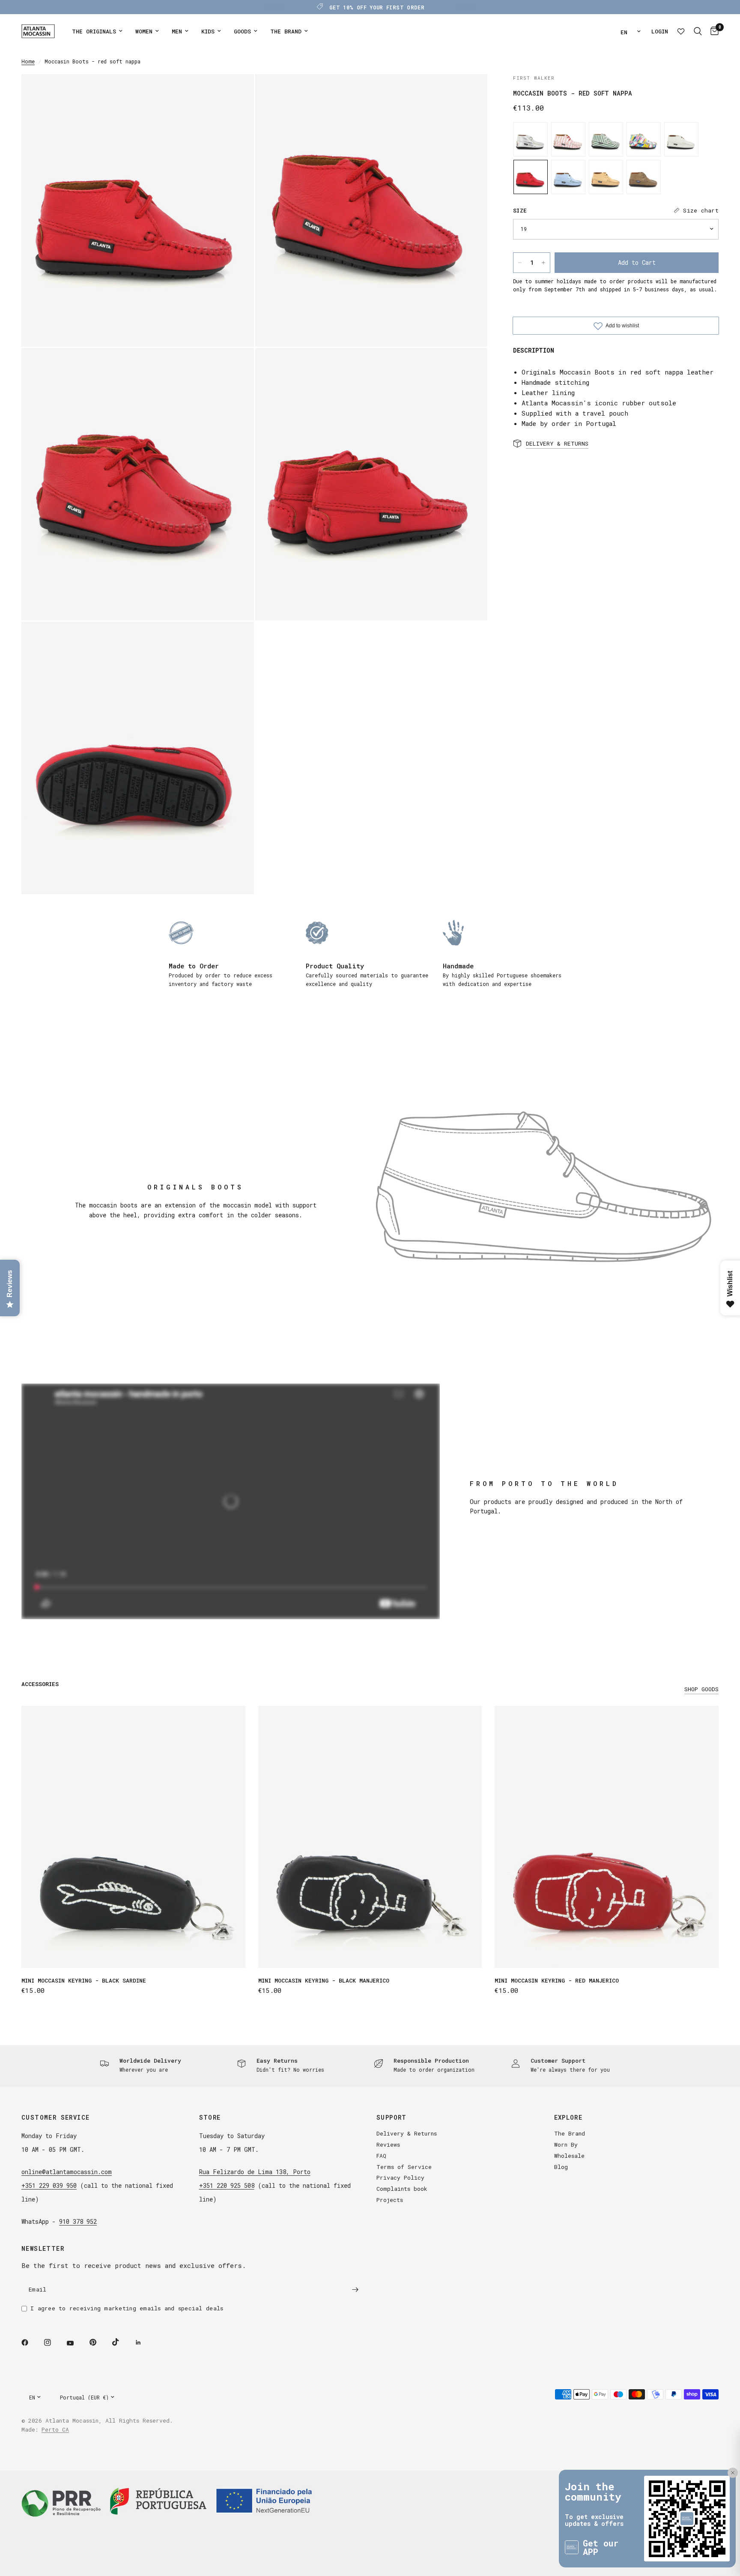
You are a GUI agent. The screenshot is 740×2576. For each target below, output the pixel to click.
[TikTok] (122, 2342)
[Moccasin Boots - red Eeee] (568, 139)
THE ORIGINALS (94, 31)
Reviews (388, 2145)
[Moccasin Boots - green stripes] (606, 139)
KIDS (208, 31)
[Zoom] (236, 92)
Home (28, 61)
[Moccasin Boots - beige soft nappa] (606, 177)
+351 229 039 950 (49, 2185)
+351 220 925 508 (227, 2185)
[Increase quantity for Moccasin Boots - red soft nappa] (543, 263)
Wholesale (569, 2156)
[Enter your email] (355, 2289)
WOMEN (144, 31)
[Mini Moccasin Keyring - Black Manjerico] (370, 1837)
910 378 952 (78, 2221)
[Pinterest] (99, 2342)
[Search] (698, 31)
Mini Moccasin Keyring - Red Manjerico (557, 1980)
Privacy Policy (400, 2178)
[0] (712, 31)
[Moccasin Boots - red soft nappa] (531, 177)
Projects (390, 2200)
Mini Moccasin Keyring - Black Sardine (84, 1980)
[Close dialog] (729, 2442)
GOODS (242, 31)
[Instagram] (54, 2342)
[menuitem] (97, 31)
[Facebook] (31, 2342)
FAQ (381, 2156)
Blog (561, 2167)
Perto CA (55, 2429)
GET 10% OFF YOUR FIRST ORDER (377, 7)
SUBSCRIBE (692, 2539)
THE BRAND (286, 31)
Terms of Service (404, 2167)
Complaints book (402, 2189)
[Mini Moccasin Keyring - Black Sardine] (133, 1837)
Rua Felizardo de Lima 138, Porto (255, 2172)
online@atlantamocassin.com (67, 2172)
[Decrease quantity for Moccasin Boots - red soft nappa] (520, 263)
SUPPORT (392, 2118)
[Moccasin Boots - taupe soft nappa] (644, 177)
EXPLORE (568, 2118)
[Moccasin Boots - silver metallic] (531, 139)
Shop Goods (701, 1689)
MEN (177, 31)
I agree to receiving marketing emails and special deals (127, 2308)
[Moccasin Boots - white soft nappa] (681, 139)
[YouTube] (76, 2343)
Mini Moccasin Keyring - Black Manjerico (324, 1980)
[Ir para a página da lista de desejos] (681, 31)
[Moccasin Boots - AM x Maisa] (644, 139)
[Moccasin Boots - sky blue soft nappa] (568, 177)
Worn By (566, 2145)
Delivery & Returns (407, 2133)
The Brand (570, 2133)
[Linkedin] (144, 2342)
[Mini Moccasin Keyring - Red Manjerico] (607, 1837)
